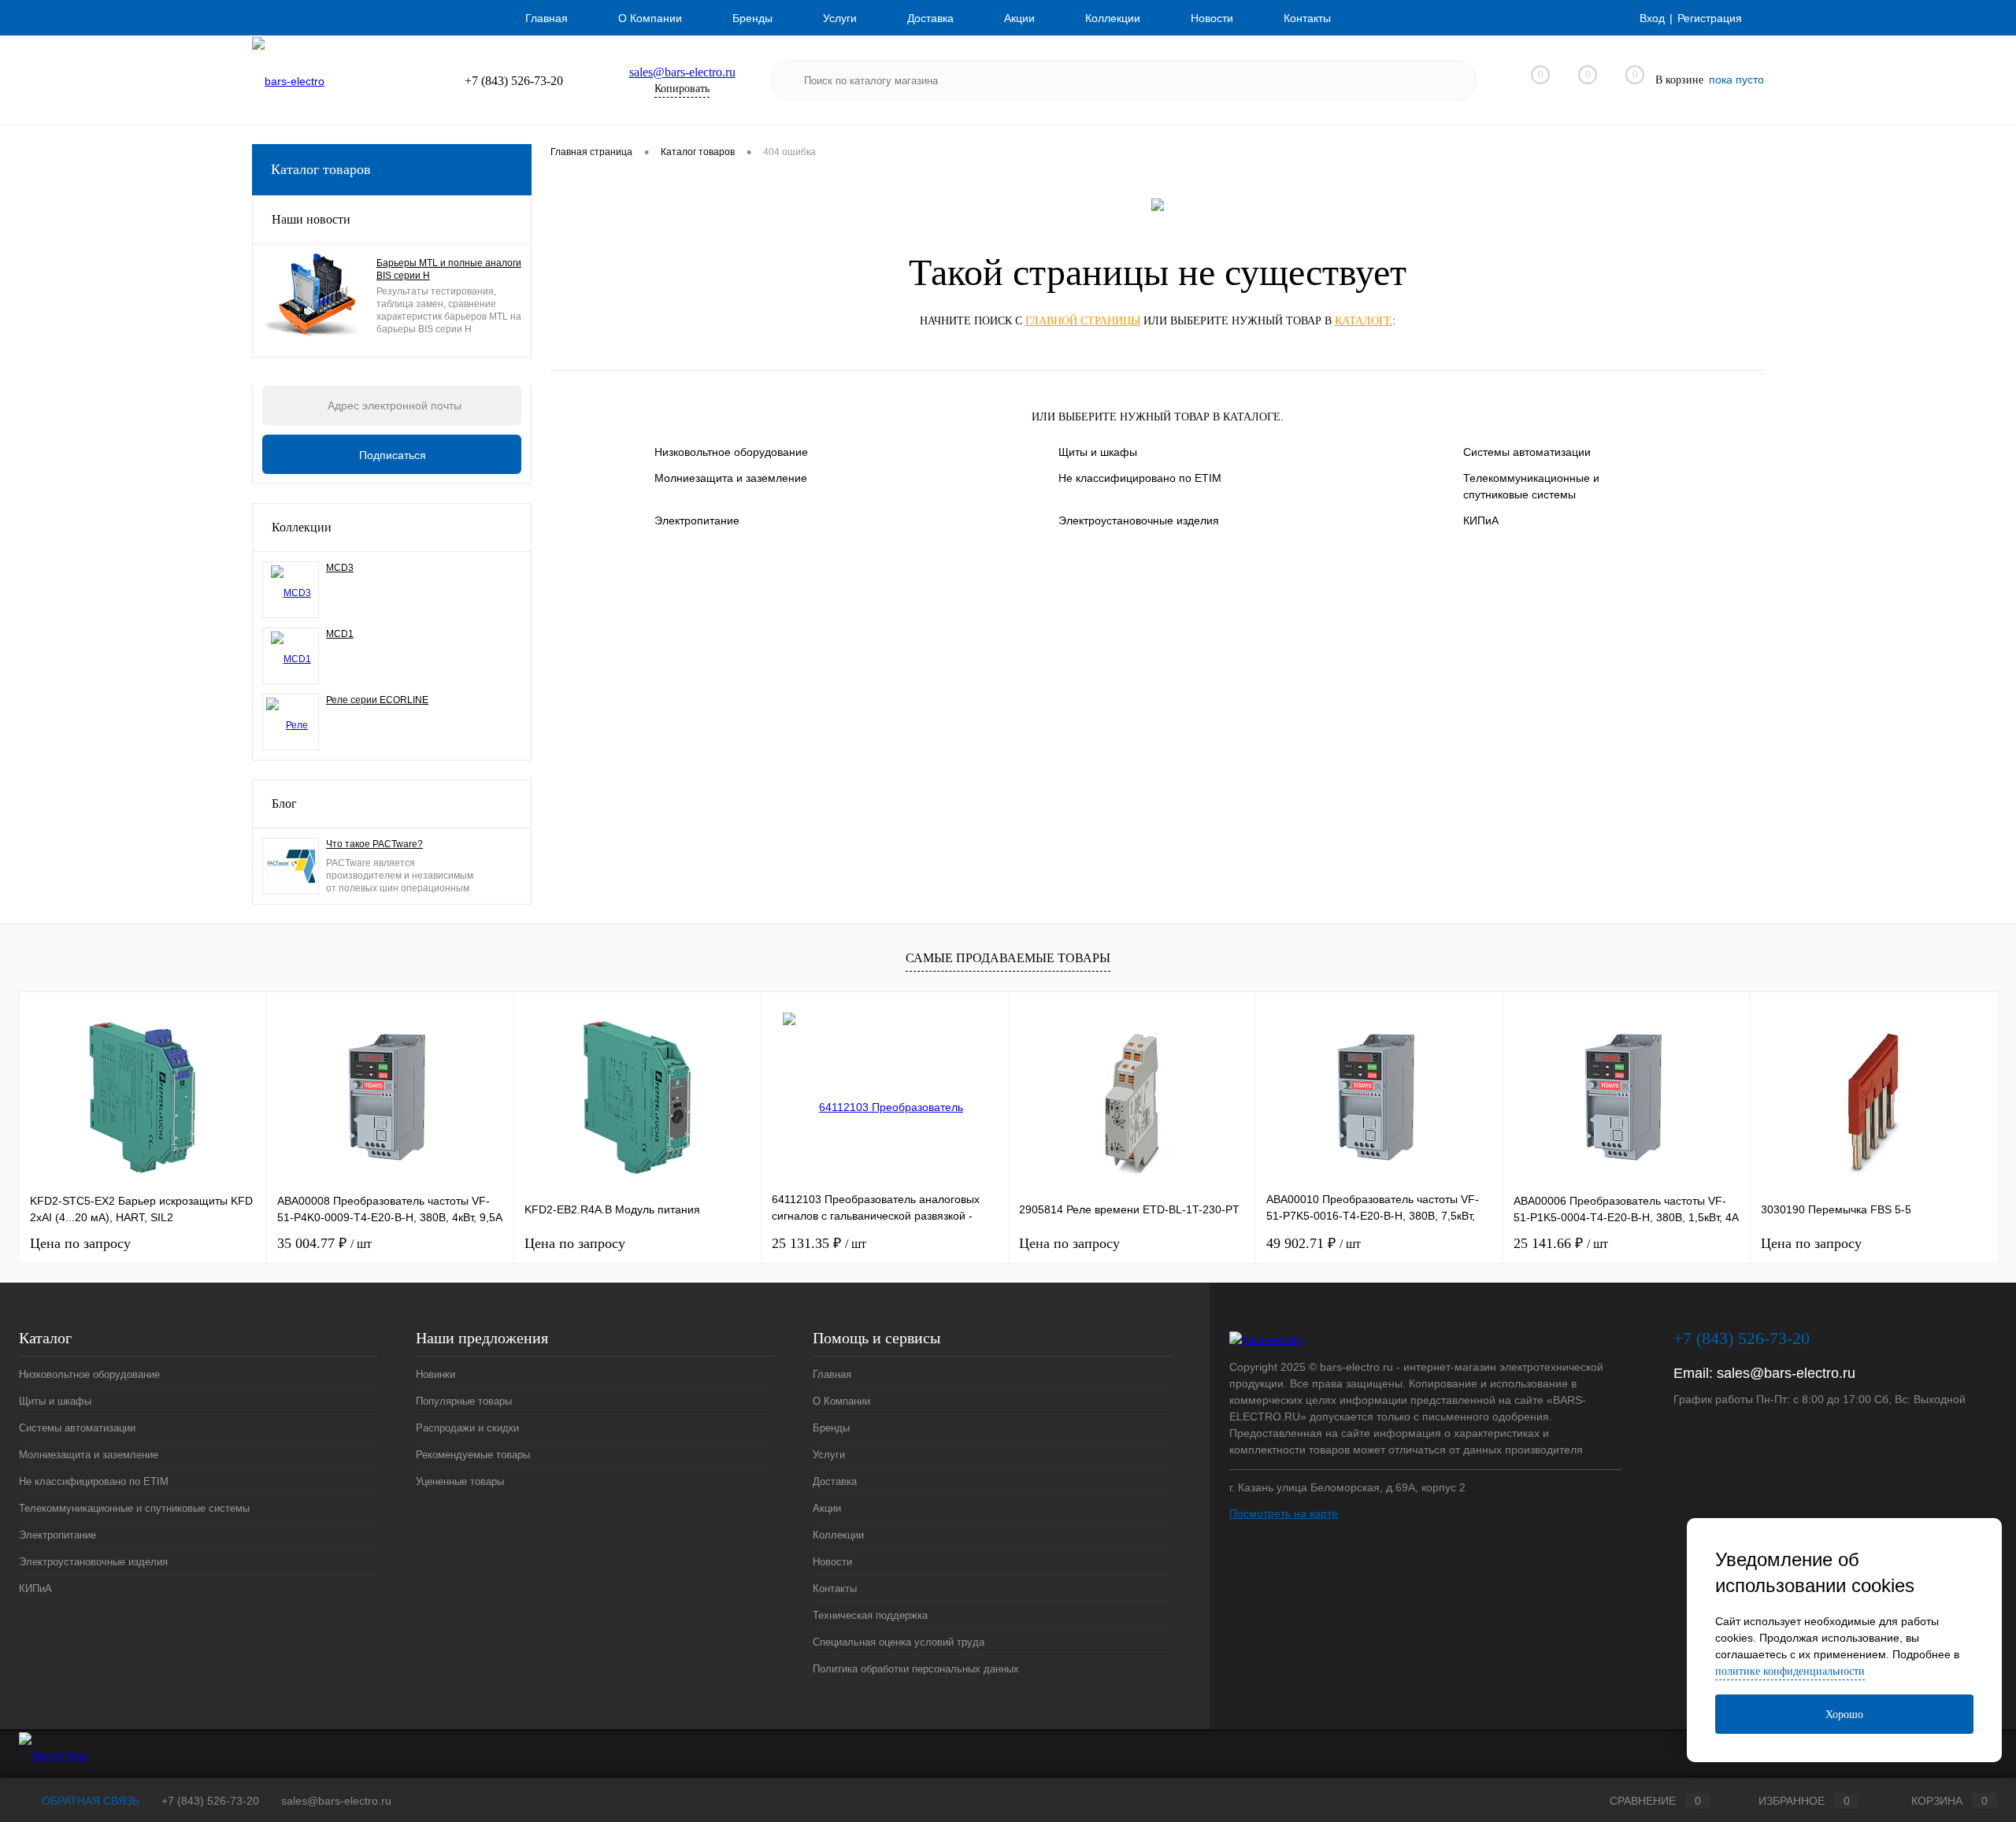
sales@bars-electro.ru (682, 72)
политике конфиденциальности (1790, 1671)
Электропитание (697, 520)
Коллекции (1113, 18)
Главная (547, 18)
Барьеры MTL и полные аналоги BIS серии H (449, 269)
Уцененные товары (460, 1481)
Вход (1652, 18)
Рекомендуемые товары (473, 1455)
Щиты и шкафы (1098, 452)
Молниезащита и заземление (731, 478)
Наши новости (311, 219)
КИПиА (1481, 520)
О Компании (650, 18)
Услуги (840, 18)
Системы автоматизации (1527, 452)
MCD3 (340, 568)
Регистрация (1710, 18)
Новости (1212, 18)
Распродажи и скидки (467, 1428)
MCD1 (340, 634)
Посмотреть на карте (1284, 1513)
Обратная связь (89, 1801)
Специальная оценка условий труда (899, 1642)
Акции (1019, 18)
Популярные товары (464, 1401)
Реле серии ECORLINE (377, 700)
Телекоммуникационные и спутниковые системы (1531, 486)
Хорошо (1844, 1715)
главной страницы (1083, 321)
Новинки (435, 1374)
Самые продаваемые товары (1008, 958)
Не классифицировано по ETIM (1140, 478)
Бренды (752, 18)
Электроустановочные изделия (1139, 520)
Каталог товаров (321, 169)
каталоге (1364, 321)
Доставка (930, 18)
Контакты (1307, 18)
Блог (284, 804)
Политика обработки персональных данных (916, 1669)
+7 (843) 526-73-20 (210, 1801)
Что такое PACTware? (374, 844)
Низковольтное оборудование (731, 452)
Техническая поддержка (870, 1615)
